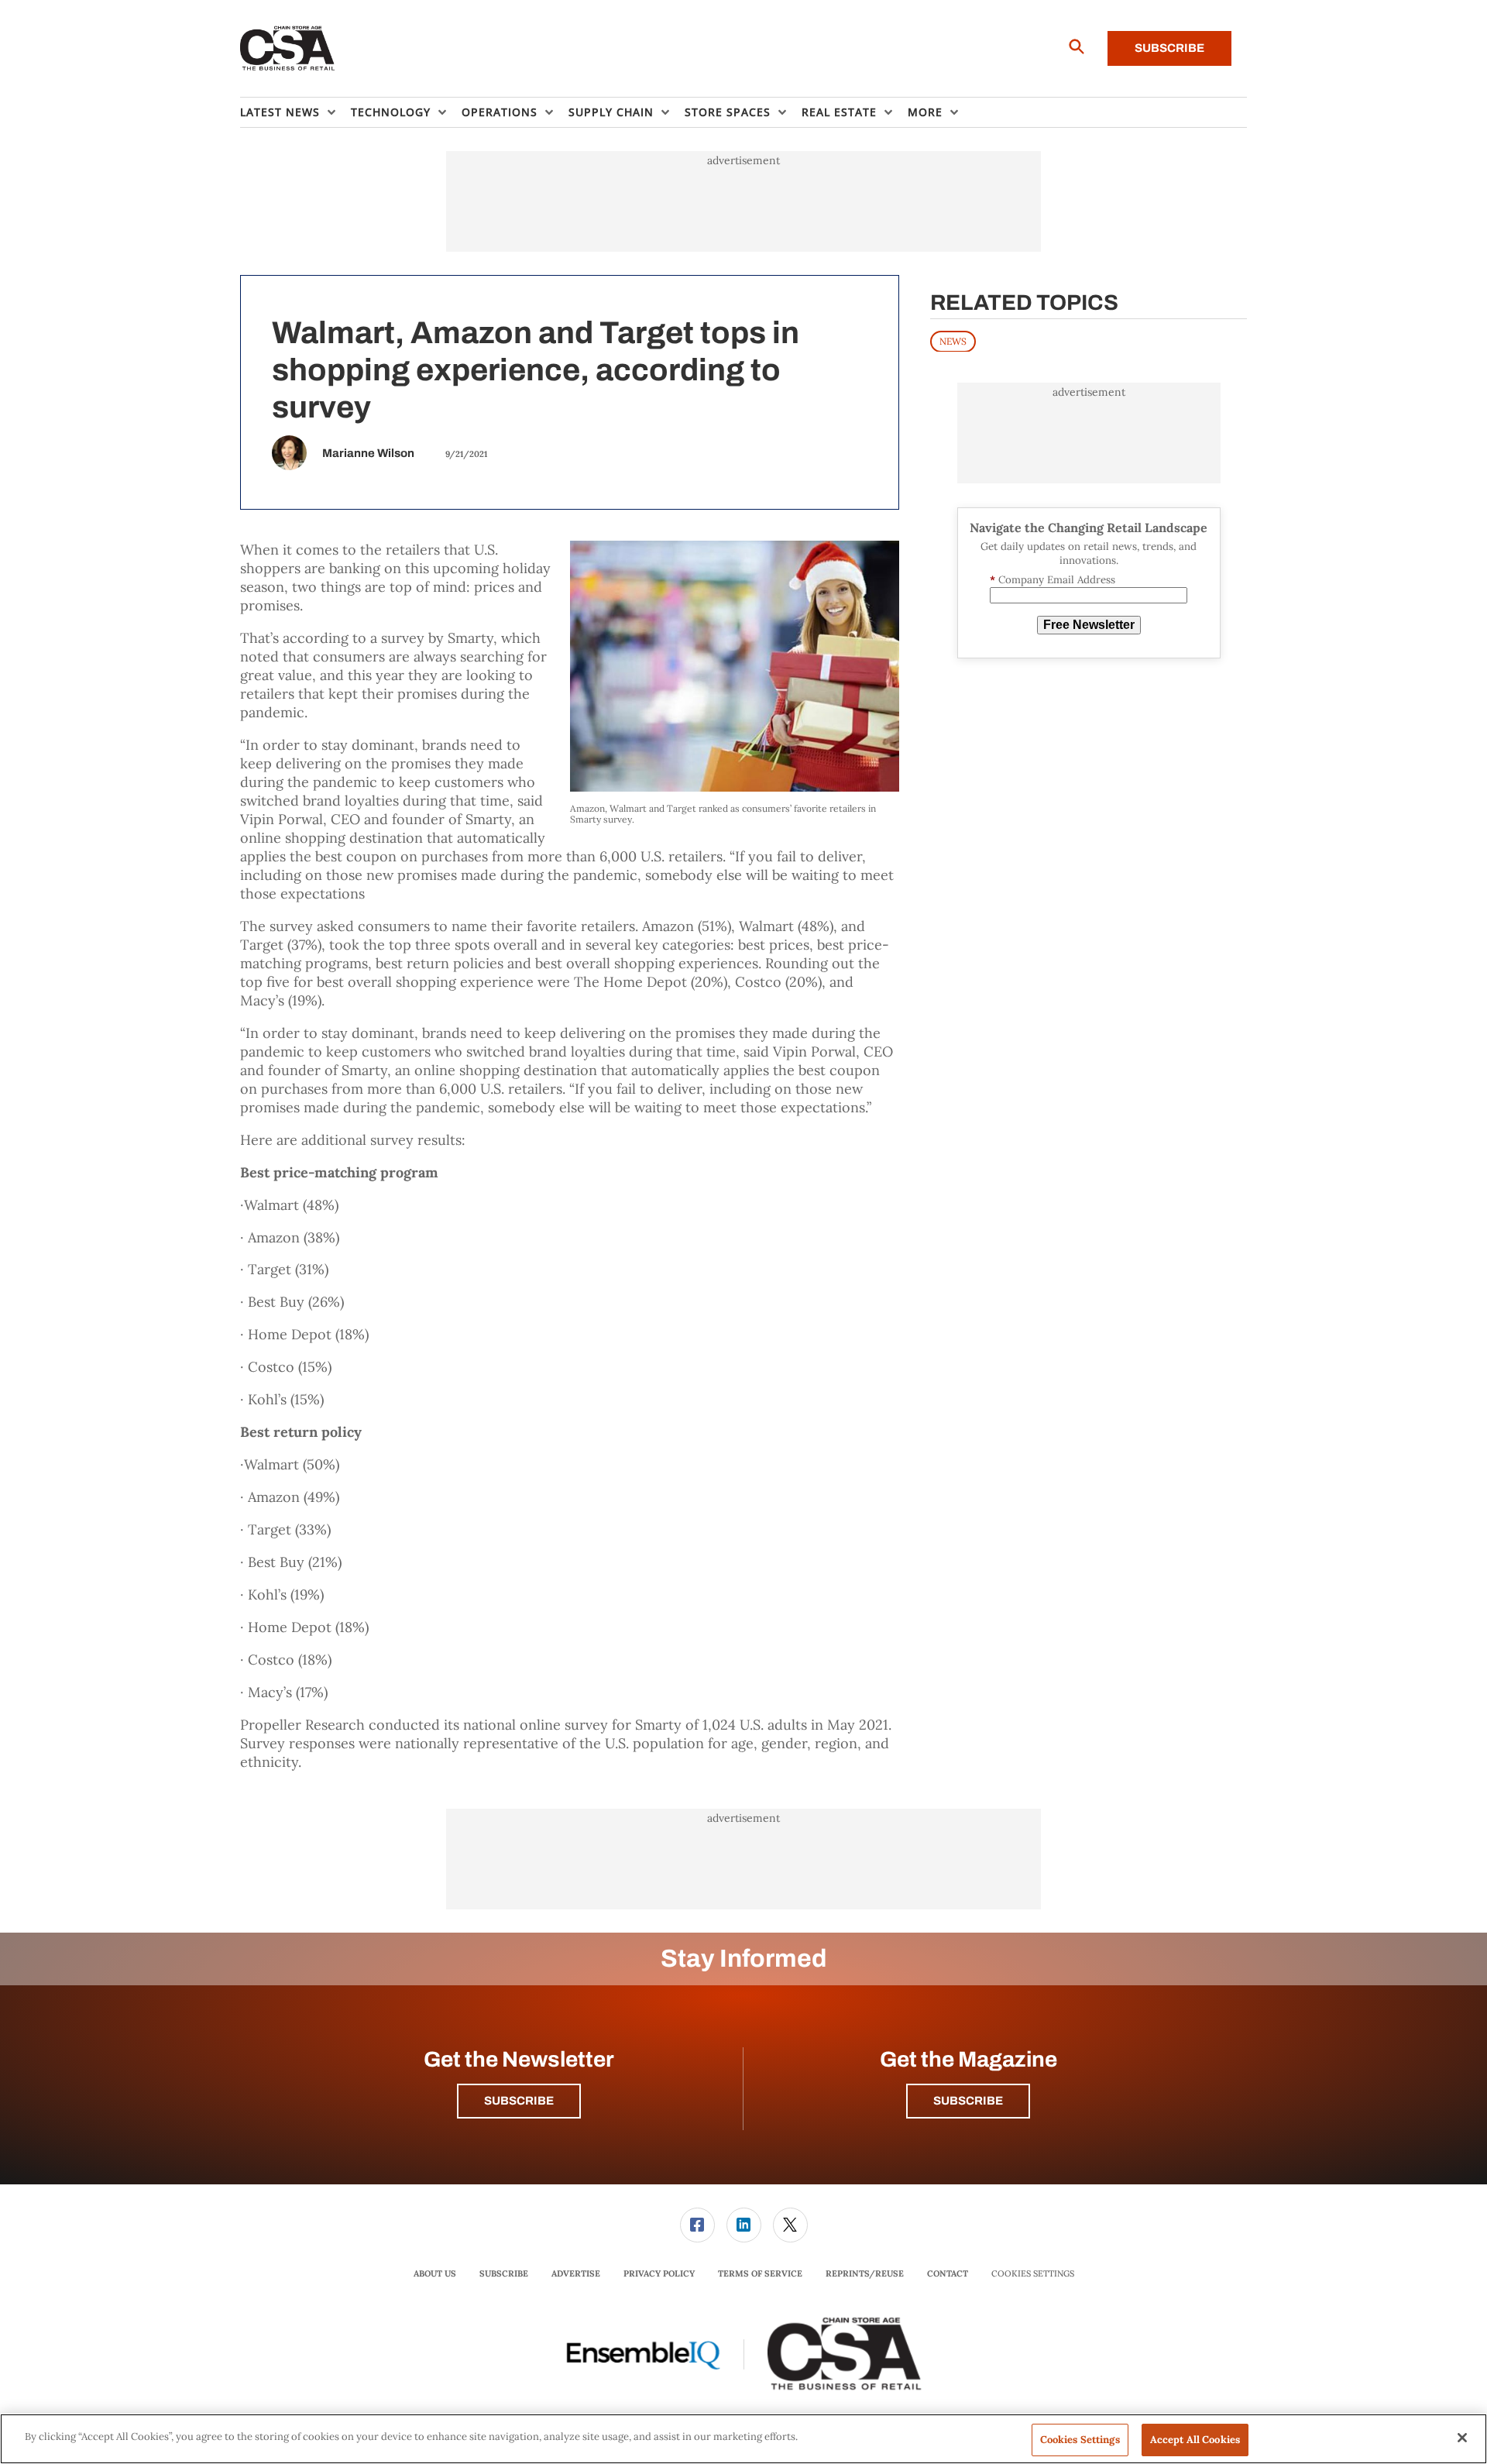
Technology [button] (391, 112)
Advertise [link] (576, 2273)
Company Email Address (1053, 580)
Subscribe (1169, 48)
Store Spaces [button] (728, 112)
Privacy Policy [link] (659, 2273)
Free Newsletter (1089, 625)
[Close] (1462, 2438)
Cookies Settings (1033, 2274)
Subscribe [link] (504, 2273)
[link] (697, 2225)
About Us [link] (435, 2273)
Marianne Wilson (368, 453)
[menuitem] (295, 112)
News (953, 340)
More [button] (925, 112)
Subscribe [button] (519, 2101)
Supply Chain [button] (611, 112)
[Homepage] (288, 49)
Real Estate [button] (839, 112)
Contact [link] (948, 2273)
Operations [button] (500, 112)
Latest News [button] (280, 112)
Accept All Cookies (1195, 2440)
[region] (743, 2439)
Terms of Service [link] (760, 2273)
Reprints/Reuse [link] (865, 2273)
